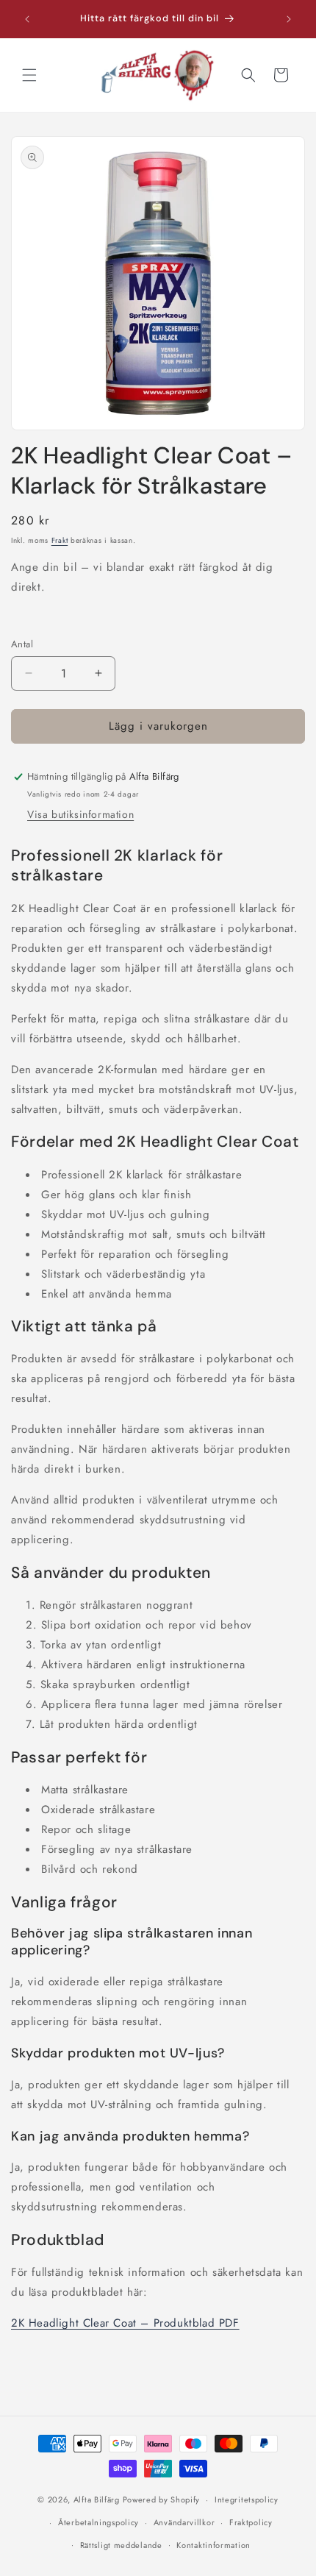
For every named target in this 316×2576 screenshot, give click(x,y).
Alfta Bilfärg (97, 2499)
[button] (29, 75)
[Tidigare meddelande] (27, 19)
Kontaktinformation (213, 2545)
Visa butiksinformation (80, 814)
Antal (22, 644)
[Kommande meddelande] (289, 19)
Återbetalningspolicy (98, 2522)
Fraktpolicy (251, 2522)
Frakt (60, 540)
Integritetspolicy (247, 2499)
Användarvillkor (184, 2522)
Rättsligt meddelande (121, 2545)
